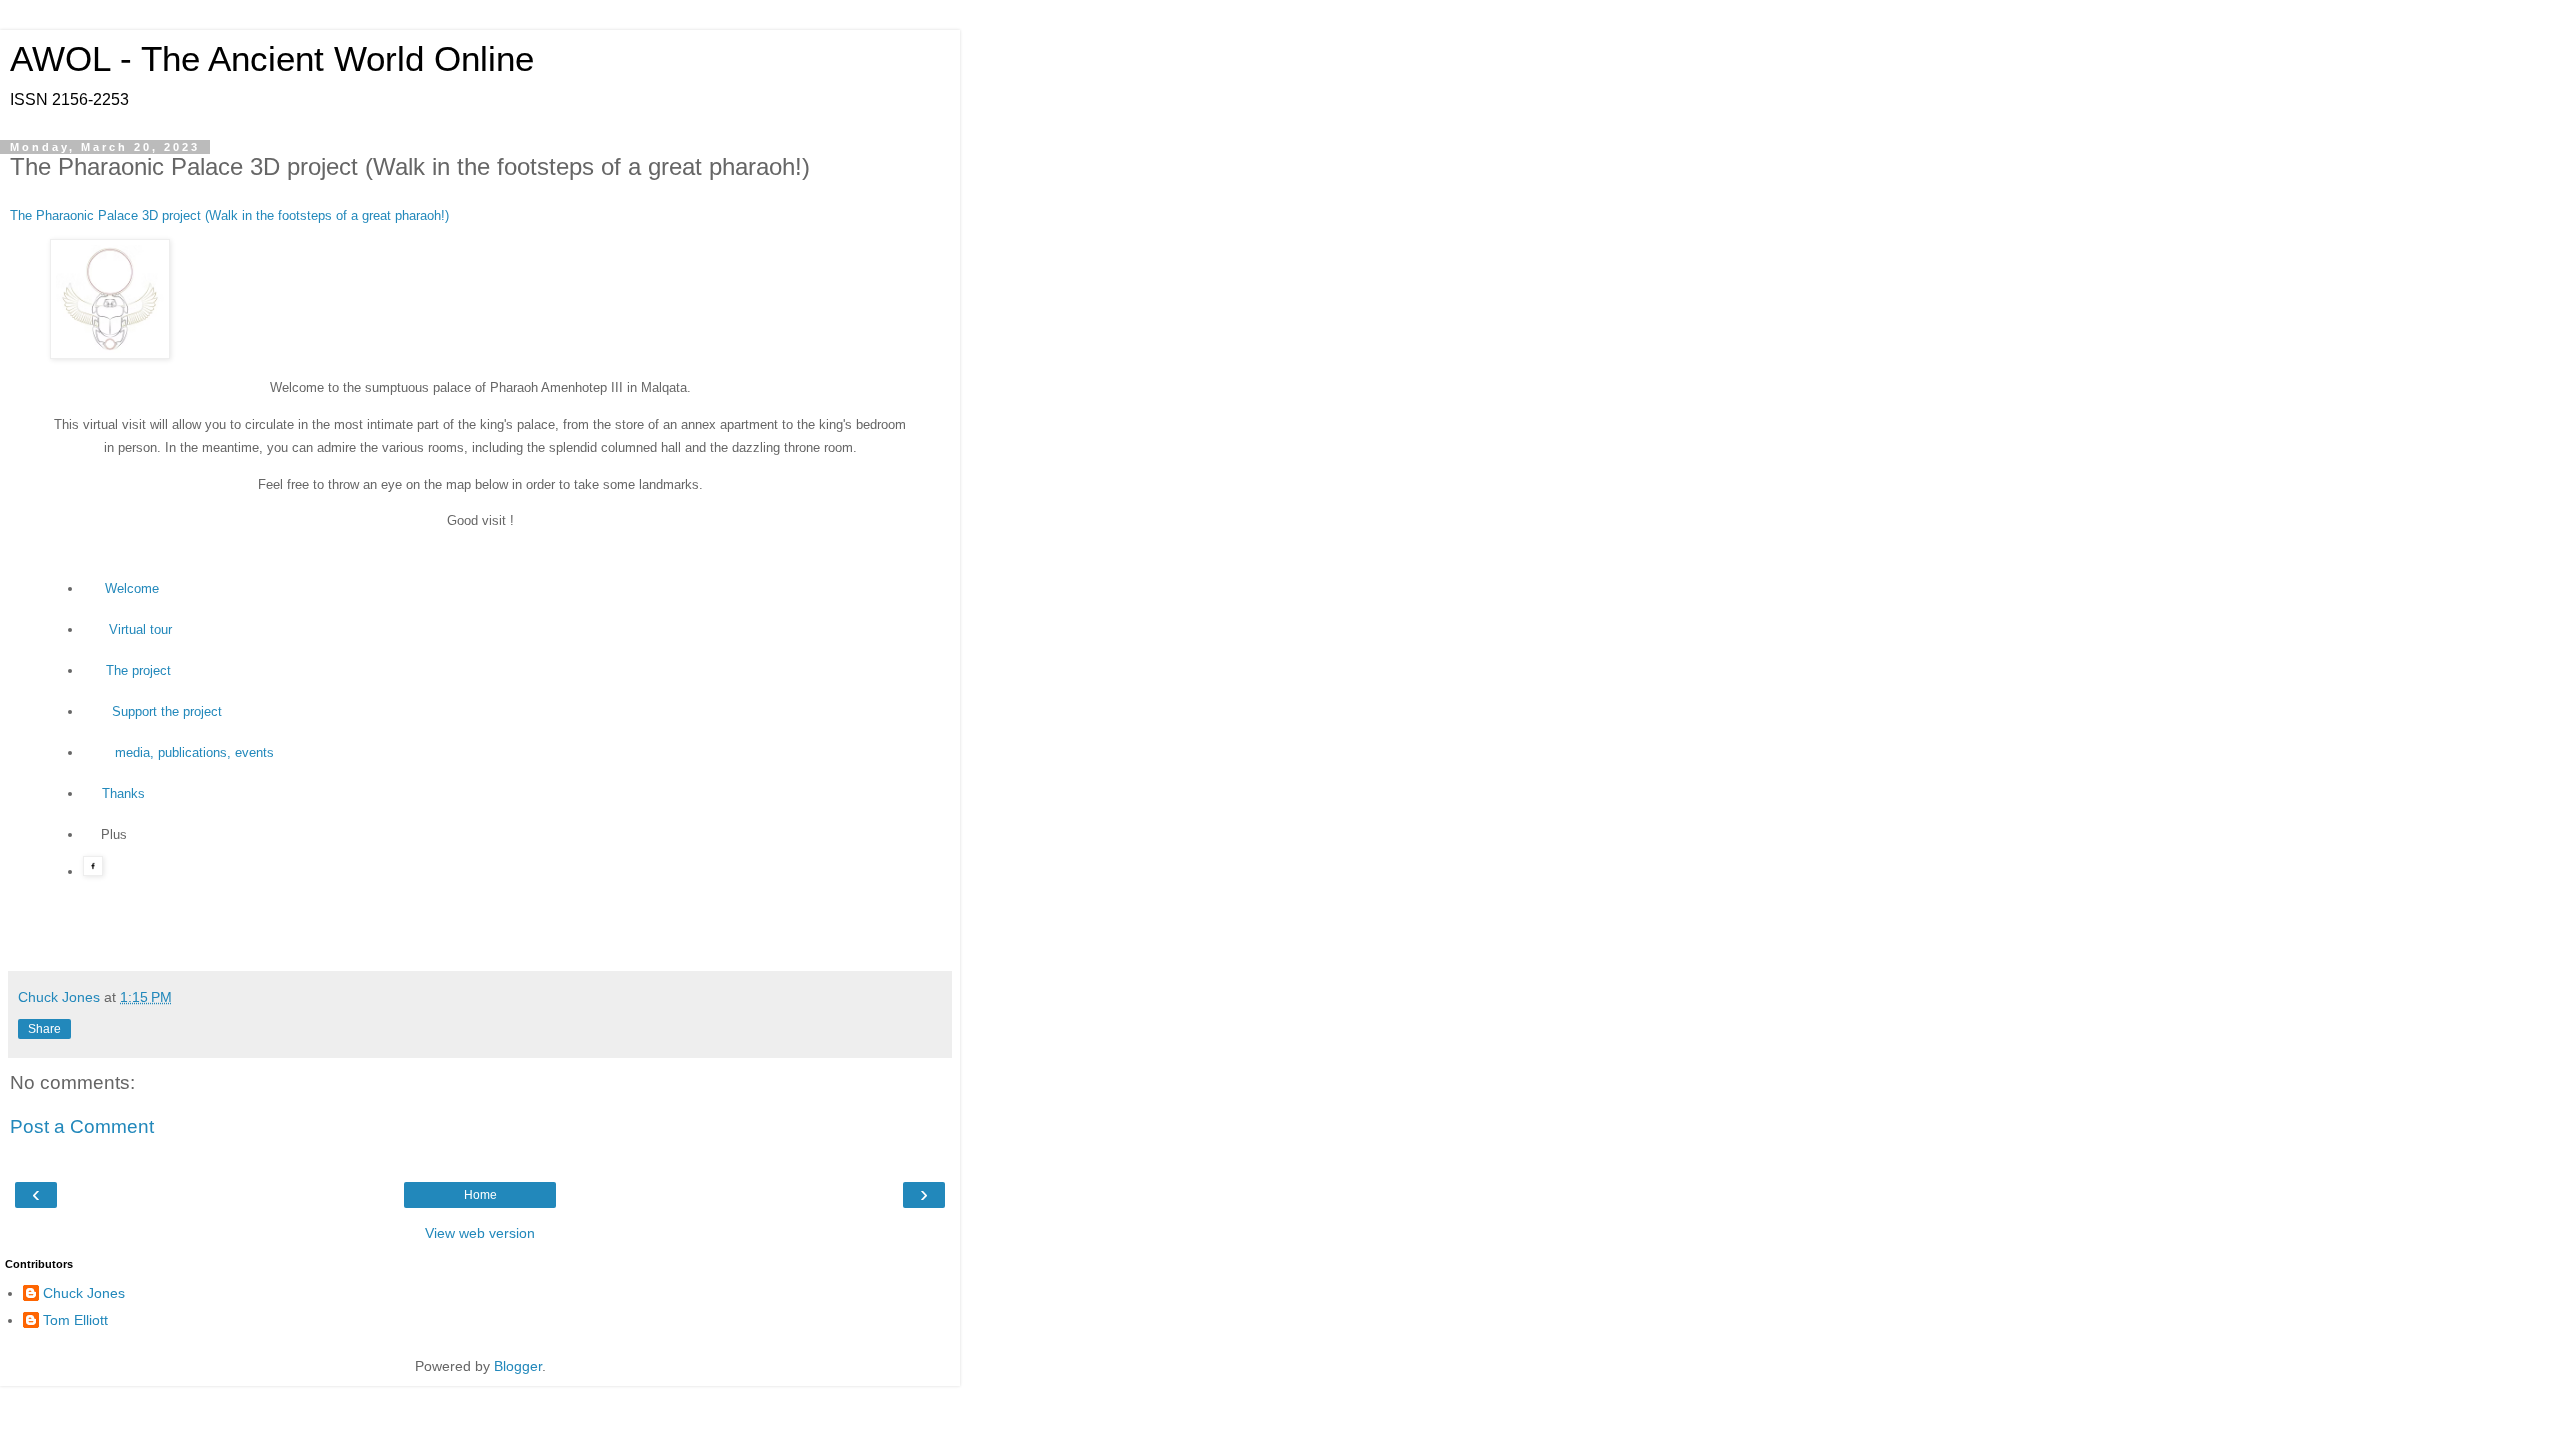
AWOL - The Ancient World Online (272, 59)
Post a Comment (82, 1126)
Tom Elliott (75, 1320)
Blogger (518, 1366)
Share (44, 1029)
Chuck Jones (84, 1293)
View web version (480, 1233)
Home (480, 1195)
